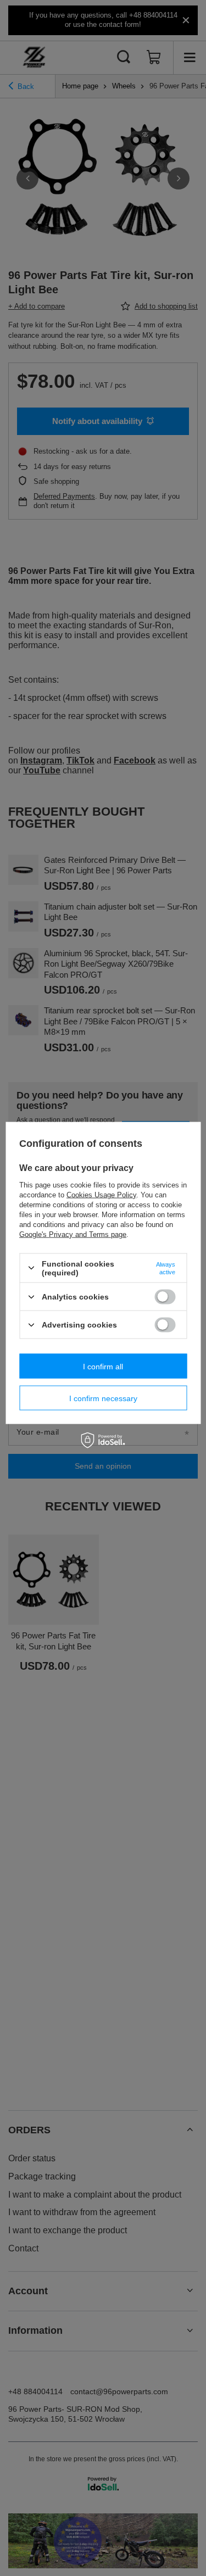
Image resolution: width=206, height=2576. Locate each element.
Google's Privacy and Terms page (73, 1234)
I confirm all (103, 1366)
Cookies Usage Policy (101, 1194)
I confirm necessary (103, 1398)
